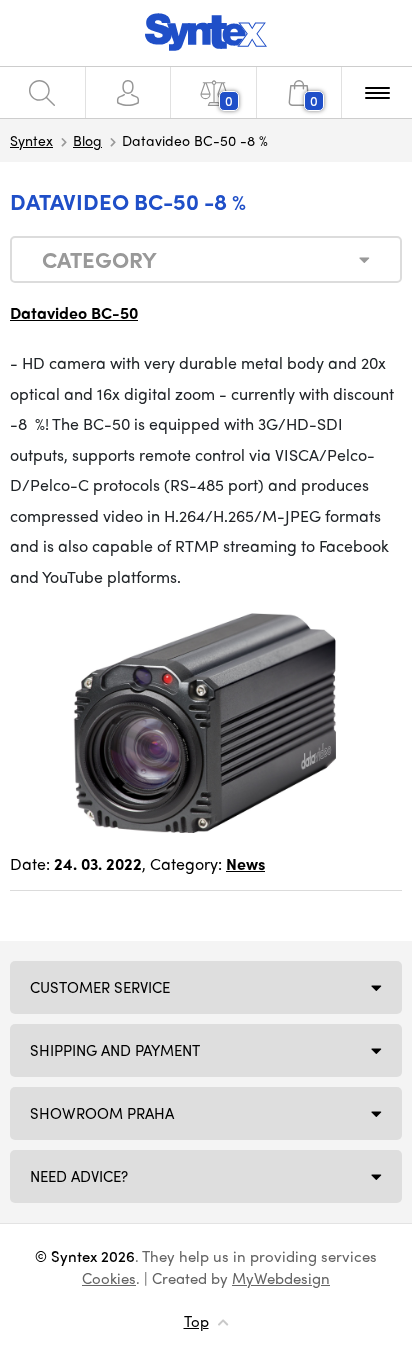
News (245, 863)
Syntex (31, 140)
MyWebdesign (281, 1278)
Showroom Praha (102, 1113)
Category (99, 259)
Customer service (100, 987)
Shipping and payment (115, 1050)
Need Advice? (79, 1176)
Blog (87, 140)
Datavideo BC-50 (74, 312)
